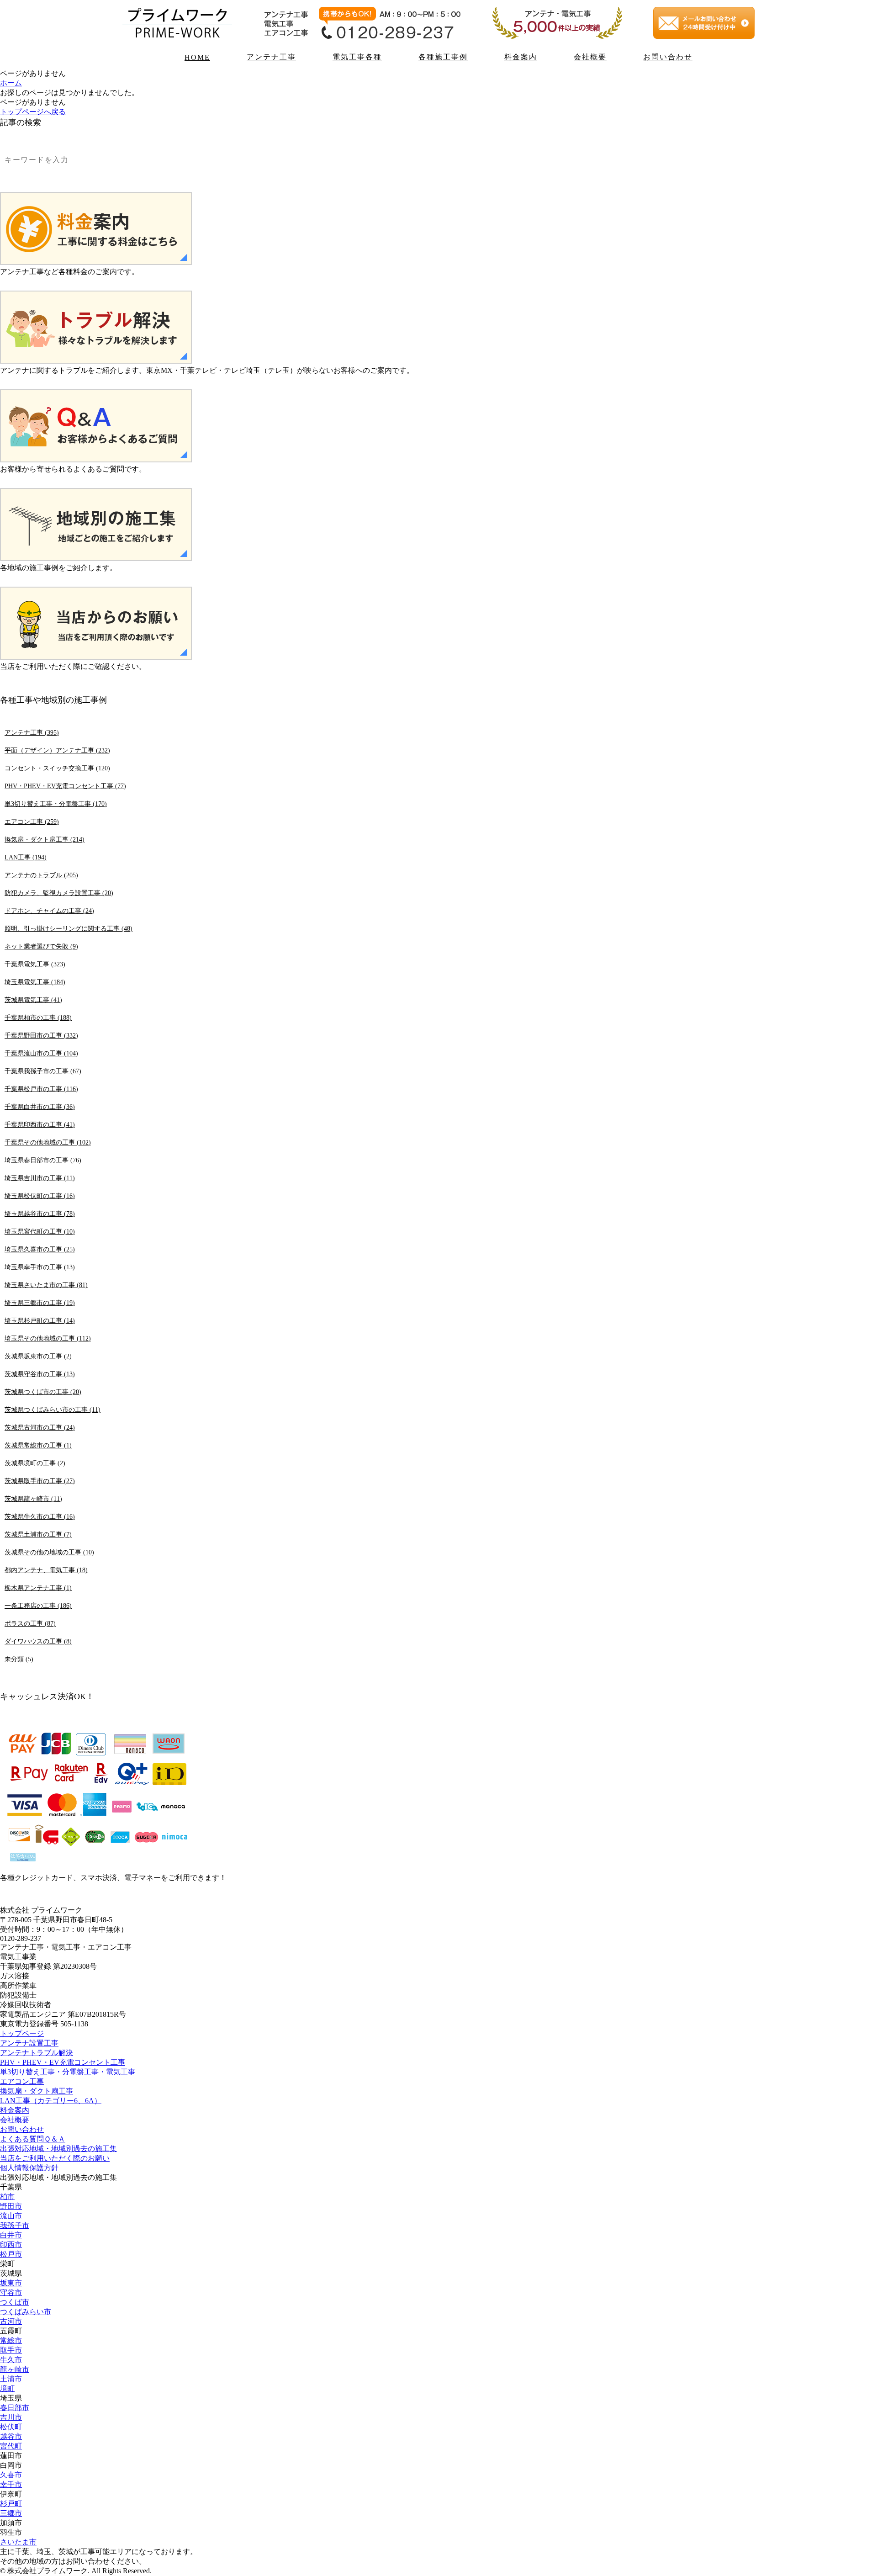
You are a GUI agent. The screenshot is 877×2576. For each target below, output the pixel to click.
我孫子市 (15, 2225)
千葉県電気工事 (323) (35, 964)
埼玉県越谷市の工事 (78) (40, 1214)
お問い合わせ (668, 57)
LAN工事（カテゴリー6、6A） (51, 2101)
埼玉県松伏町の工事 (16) (40, 1196)
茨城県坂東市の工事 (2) (38, 1356)
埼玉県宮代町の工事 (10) (40, 1231)
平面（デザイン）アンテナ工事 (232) (57, 750)
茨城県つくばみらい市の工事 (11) (53, 1410)
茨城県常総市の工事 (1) (38, 1445)
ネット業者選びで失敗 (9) (41, 946)
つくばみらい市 (26, 2312)
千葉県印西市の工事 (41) (40, 1124)
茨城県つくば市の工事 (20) (43, 1392)
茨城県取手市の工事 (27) (40, 1481)
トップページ (22, 2033)
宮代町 (11, 2446)
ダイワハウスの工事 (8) (38, 1641)
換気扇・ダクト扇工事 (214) (45, 839)
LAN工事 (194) (26, 857)
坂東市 (11, 2283)
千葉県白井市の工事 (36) (40, 1107)
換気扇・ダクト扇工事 (37, 2091)
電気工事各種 (357, 57)
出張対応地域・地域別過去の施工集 (58, 2149)
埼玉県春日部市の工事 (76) (43, 1160)
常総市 (11, 2340)
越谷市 (11, 2436)
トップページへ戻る (33, 112)
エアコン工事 (22, 2081)
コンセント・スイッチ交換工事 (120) (57, 768)
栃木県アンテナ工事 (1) (38, 1588)
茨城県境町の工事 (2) (35, 1463)
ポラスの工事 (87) (30, 1623)
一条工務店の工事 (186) (38, 1606)
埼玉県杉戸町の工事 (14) (40, 1320)
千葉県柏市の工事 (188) (38, 1018)
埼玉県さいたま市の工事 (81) (46, 1285)
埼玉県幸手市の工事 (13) (40, 1267)
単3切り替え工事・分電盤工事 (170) (56, 804)
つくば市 (15, 2302)
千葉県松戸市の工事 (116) (41, 1089)
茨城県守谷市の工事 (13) (40, 1374)
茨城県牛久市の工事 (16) (40, 1516)
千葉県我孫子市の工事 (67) (43, 1071)
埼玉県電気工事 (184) (35, 982)
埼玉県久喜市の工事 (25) (40, 1249)
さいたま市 (18, 2542)
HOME (197, 57)
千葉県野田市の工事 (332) (41, 1035)
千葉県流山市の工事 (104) (41, 1053)
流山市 (11, 2216)
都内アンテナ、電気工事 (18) (46, 1570)
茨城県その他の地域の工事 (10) (49, 1552)
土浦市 (11, 2379)
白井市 (11, 2235)
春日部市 (15, 2408)
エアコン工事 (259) (32, 822)
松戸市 (11, 2254)
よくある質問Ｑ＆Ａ (33, 2139)
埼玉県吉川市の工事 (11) (40, 1178)
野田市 (11, 2206)
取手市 (11, 2350)
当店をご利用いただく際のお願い (55, 2158)
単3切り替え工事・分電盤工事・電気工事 (68, 2072)
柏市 (7, 2197)
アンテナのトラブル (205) (41, 875)
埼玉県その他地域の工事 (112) (48, 1338)
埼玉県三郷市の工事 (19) (40, 1303)
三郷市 (11, 2513)
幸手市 (11, 2484)
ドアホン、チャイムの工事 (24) (49, 911)
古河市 (11, 2321)
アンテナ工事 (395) (32, 732)
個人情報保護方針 (29, 2168)
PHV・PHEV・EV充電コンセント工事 (63, 2062)
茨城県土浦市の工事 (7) (38, 1534)
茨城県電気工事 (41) (33, 1000)
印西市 (11, 2245)
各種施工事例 (443, 57)
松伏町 (11, 2427)
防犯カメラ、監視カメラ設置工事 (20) (59, 893)
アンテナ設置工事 (29, 2043)
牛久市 (11, 2360)
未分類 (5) (19, 1659)
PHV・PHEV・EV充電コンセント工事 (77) (65, 786)
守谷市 (11, 2292)
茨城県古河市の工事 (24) (40, 1427)
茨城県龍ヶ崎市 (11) (33, 1499)
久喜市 (11, 2475)
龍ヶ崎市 (15, 2369)
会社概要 (590, 57)
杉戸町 (11, 2504)
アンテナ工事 (271, 57)
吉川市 (11, 2417)
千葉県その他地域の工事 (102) (48, 1142)
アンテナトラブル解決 (37, 2053)
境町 (7, 2388)
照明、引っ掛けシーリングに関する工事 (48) (69, 928)
